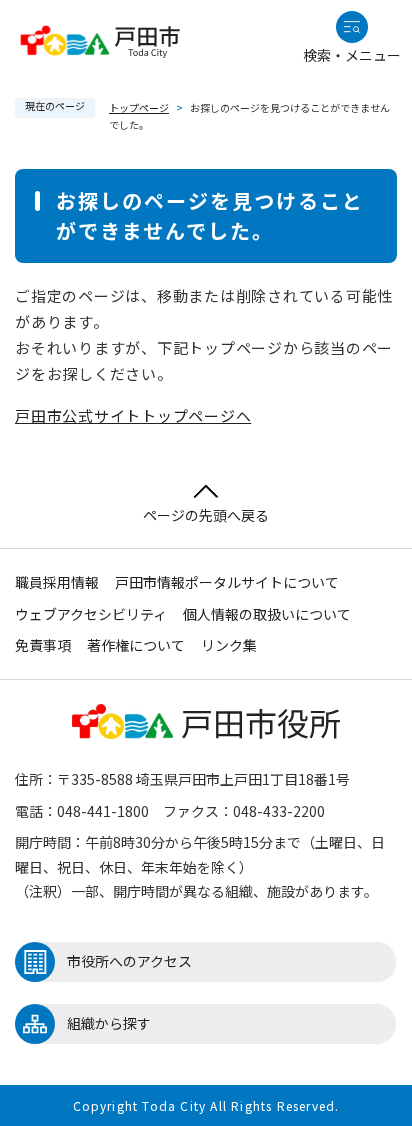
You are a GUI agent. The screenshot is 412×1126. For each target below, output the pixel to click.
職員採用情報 (57, 582)
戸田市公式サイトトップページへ (133, 415)
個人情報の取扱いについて (267, 614)
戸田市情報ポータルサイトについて (227, 582)
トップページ (139, 107)
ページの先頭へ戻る (206, 515)
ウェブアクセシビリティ (91, 614)
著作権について (136, 645)
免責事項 (43, 645)
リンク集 (229, 645)
